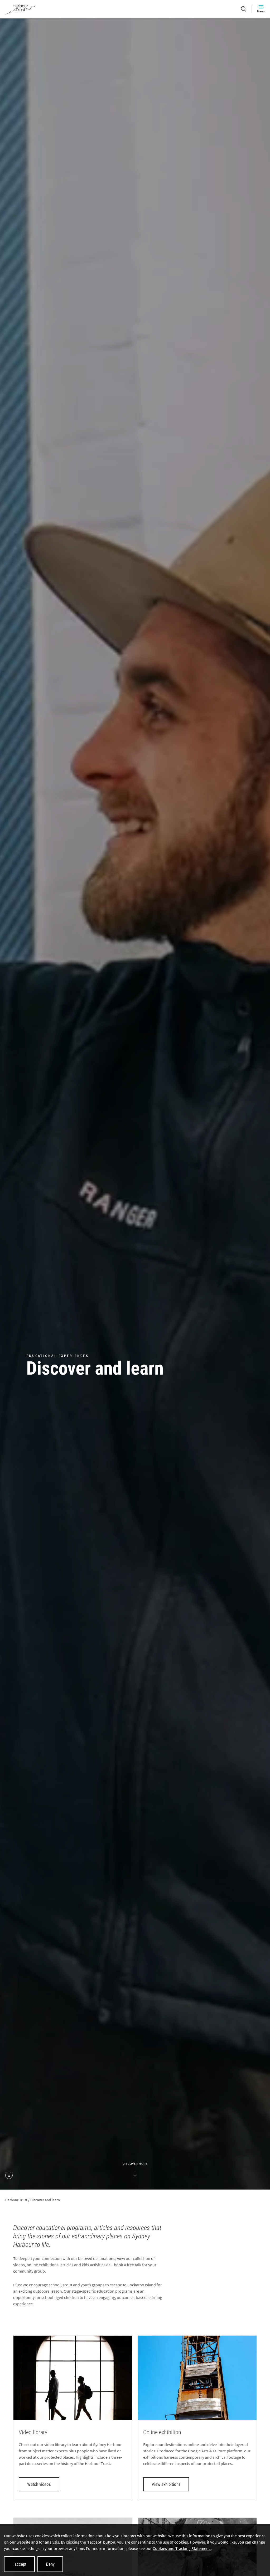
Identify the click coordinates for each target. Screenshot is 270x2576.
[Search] (244, 9)
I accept (19, 2564)
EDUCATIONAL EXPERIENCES (57, 1356)
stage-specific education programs (102, 2291)
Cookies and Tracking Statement (182, 2548)
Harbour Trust (16, 2200)
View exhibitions (166, 2484)
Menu (261, 11)
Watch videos (39, 2484)
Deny (50, 2564)
